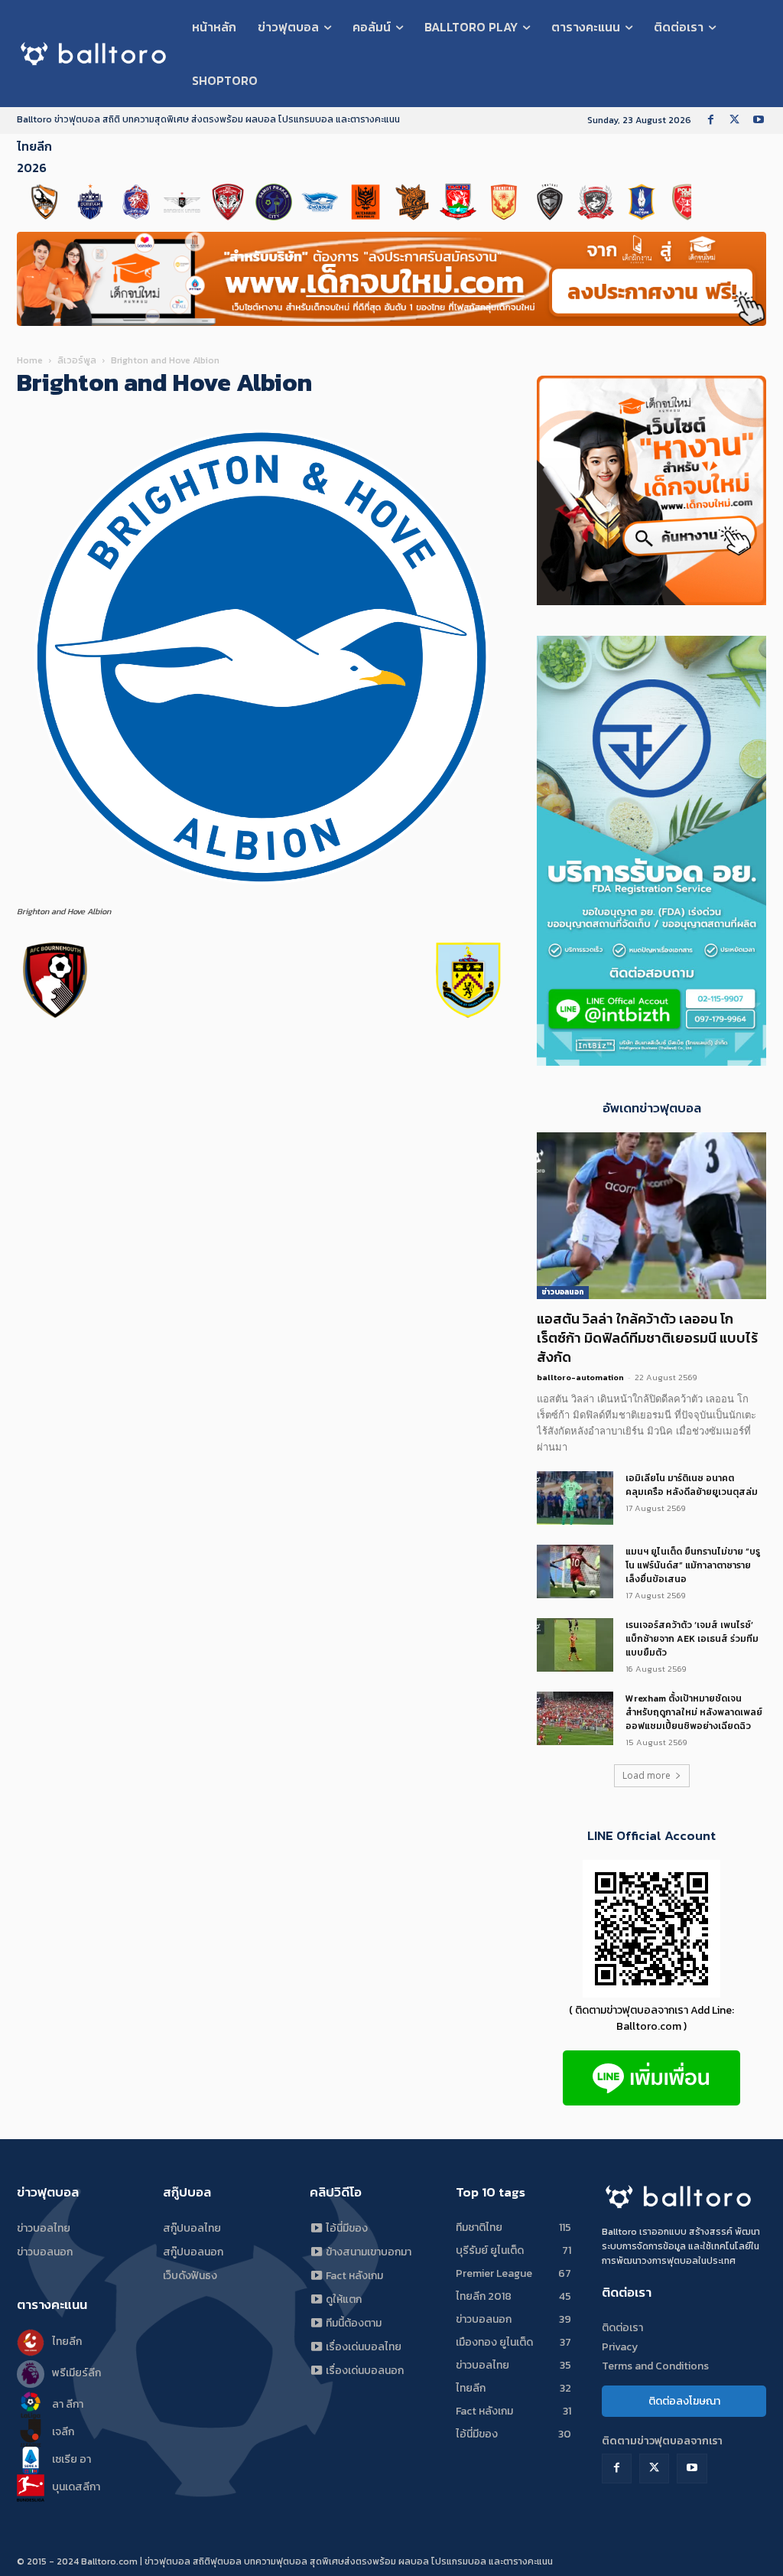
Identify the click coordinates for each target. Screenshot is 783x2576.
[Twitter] (734, 120)
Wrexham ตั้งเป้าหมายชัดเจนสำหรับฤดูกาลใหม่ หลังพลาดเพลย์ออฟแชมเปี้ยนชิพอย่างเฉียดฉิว (694, 1712)
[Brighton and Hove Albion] (262, 897)
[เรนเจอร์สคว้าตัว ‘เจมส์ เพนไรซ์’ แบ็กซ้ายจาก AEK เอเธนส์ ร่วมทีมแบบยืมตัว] (575, 1645)
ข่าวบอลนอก (563, 1292)
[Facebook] (711, 120)
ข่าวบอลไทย (44, 2228)
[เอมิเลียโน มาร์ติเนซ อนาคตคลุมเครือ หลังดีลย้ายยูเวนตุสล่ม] (575, 1498)
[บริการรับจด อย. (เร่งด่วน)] (651, 1062)
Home (30, 360)
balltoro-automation (580, 1377)
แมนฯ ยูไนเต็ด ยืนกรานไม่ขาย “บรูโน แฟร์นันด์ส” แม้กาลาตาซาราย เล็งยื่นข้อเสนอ (693, 1565)
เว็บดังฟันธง (190, 2276)
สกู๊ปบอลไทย (192, 2228)
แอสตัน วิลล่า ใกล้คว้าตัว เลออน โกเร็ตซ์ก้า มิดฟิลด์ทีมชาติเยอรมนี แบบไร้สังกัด (647, 1338)
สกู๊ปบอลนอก (193, 2252)
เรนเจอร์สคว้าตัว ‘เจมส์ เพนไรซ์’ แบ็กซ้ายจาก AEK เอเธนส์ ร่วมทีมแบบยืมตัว (692, 1639)
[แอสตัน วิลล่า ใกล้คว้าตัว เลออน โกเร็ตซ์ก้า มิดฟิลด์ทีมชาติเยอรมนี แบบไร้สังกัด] (651, 1216)
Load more (647, 1775)
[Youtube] (758, 120)
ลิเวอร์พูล (77, 360)
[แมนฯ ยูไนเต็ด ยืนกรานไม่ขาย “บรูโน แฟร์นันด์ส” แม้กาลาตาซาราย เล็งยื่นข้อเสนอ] (575, 1571)
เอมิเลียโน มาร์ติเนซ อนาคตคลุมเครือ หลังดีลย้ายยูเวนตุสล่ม (692, 1485)
